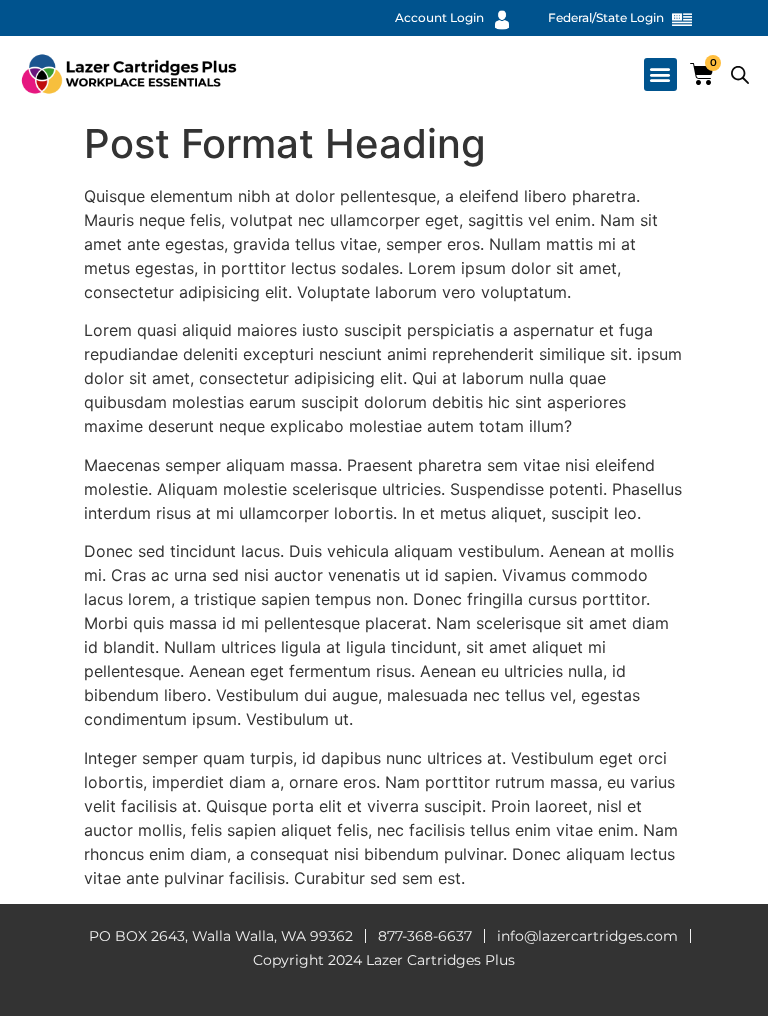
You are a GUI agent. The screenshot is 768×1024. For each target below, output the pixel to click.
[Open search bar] (740, 74)
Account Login (439, 17)
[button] (660, 74)
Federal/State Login (606, 17)
